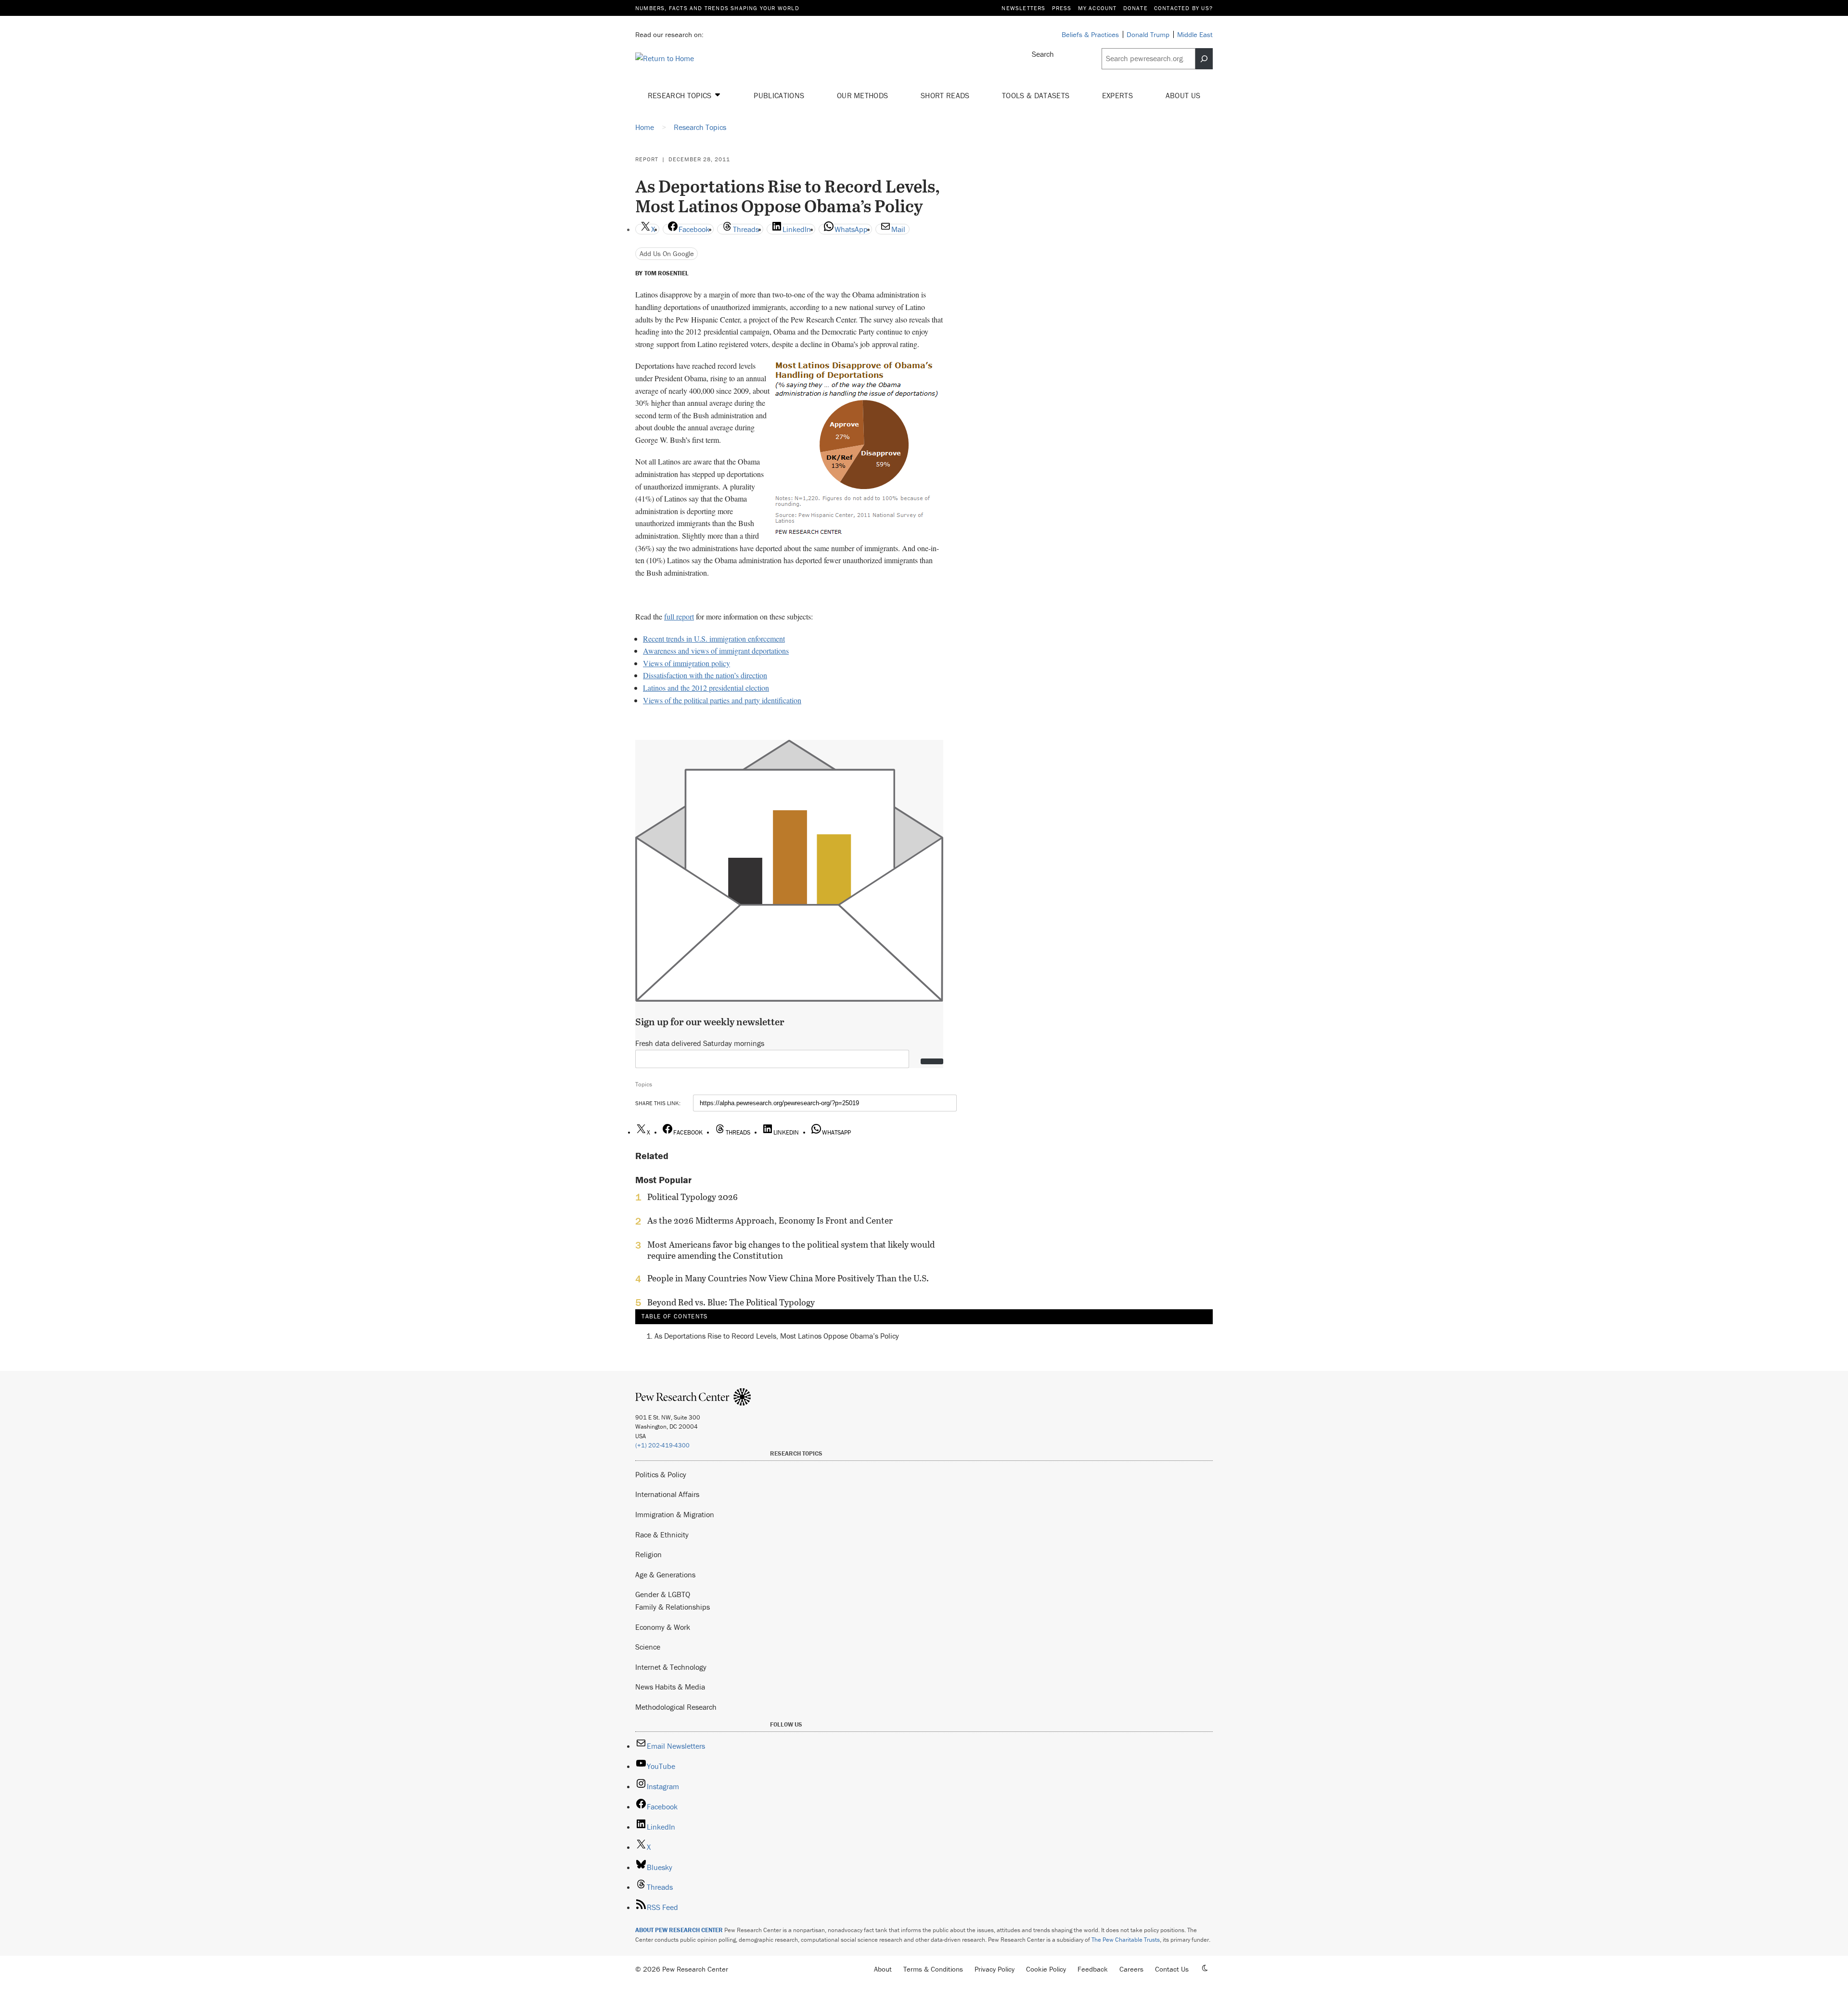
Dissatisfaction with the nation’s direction (705, 675)
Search (1043, 54)
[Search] (1204, 59)
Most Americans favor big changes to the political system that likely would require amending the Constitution (791, 1250)
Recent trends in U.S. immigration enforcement (714, 639)
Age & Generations (665, 1574)
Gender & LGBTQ (663, 1594)
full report (679, 616)
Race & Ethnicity (662, 1535)
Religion (648, 1554)
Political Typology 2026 (693, 1197)
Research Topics (681, 95)
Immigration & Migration (675, 1514)
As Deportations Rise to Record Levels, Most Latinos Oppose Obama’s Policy (777, 1336)
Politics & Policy (661, 1474)
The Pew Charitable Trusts (1126, 1940)
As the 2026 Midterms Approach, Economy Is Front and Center (770, 1221)
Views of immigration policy (687, 663)
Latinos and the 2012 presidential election (706, 688)
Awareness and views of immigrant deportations (716, 651)
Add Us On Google (667, 253)
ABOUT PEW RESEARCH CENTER (679, 1930)
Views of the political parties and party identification (722, 700)
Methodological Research (676, 1707)
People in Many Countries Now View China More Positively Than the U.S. (788, 1278)
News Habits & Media (670, 1687)
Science (648, 1647)
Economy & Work (663, 1627)
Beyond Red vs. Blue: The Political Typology (731, 1303)
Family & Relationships (673, 1607)
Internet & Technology (671, 1667)
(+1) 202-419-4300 (662, 1445)
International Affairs (667, 1494)
